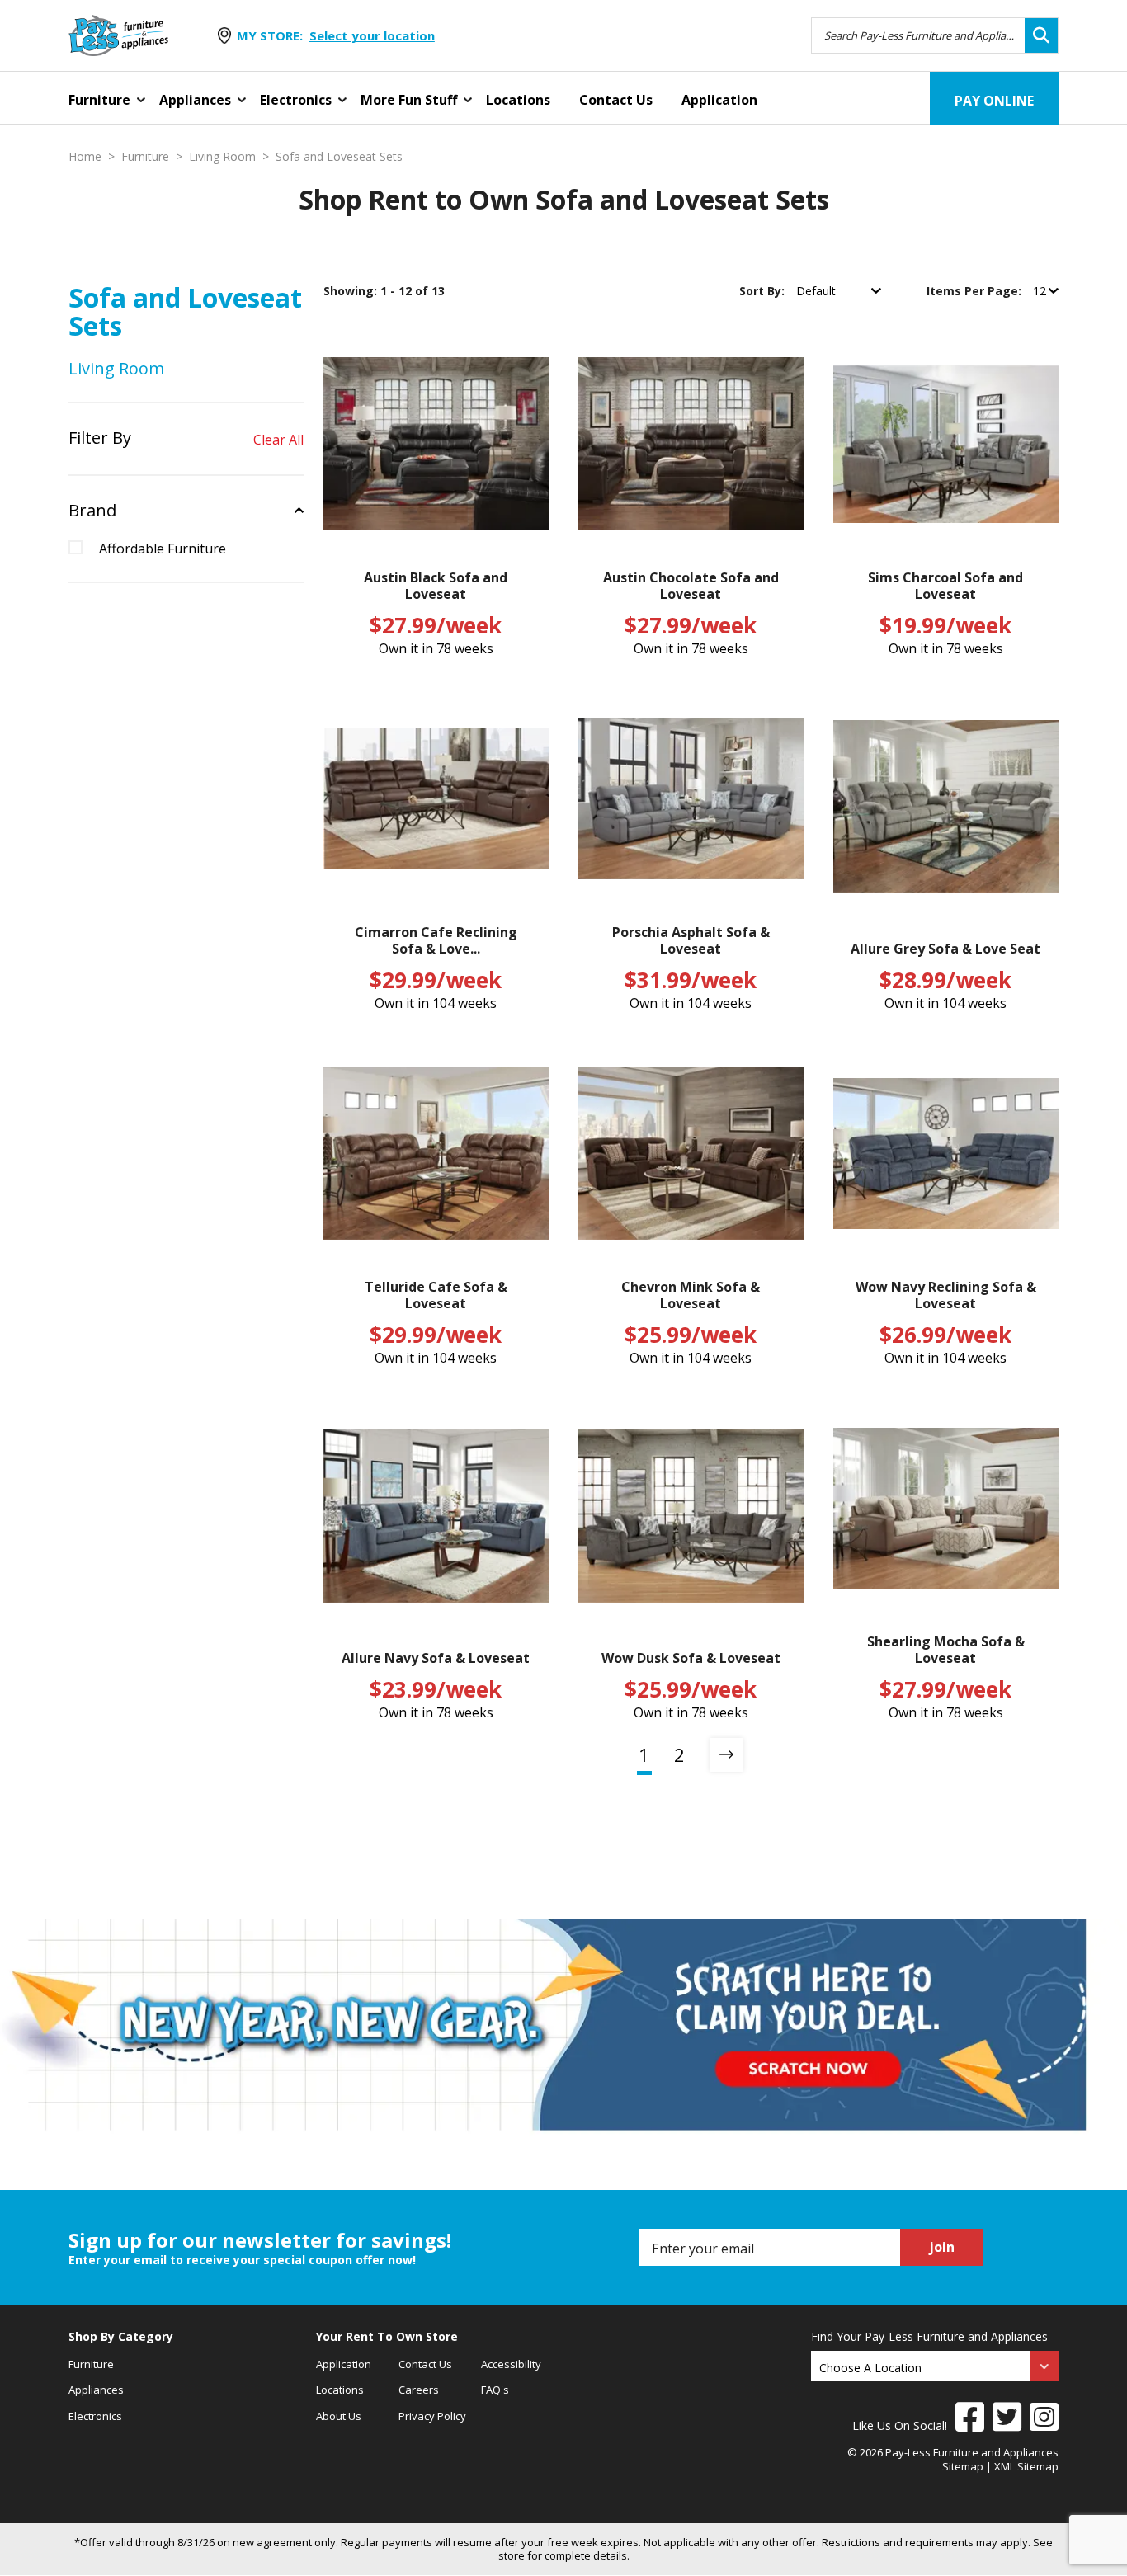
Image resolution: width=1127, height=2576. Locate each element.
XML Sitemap (1026, 2466)
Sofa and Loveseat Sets (339, 157)
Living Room (222, 157)
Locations (518, 100)
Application (719, 100)
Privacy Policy (432, 2416)
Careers (419, 2390)
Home (85, 157)
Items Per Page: (976, 291)
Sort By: (764, 291)
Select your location (372, 35)
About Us (339, 2416)
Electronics (296, 100)
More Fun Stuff (409, 100)
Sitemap (963, 2466)
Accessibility (511, 2364)
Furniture (99, 100)
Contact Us (616, 100)
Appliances (195, 100)
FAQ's (495, 2390)
